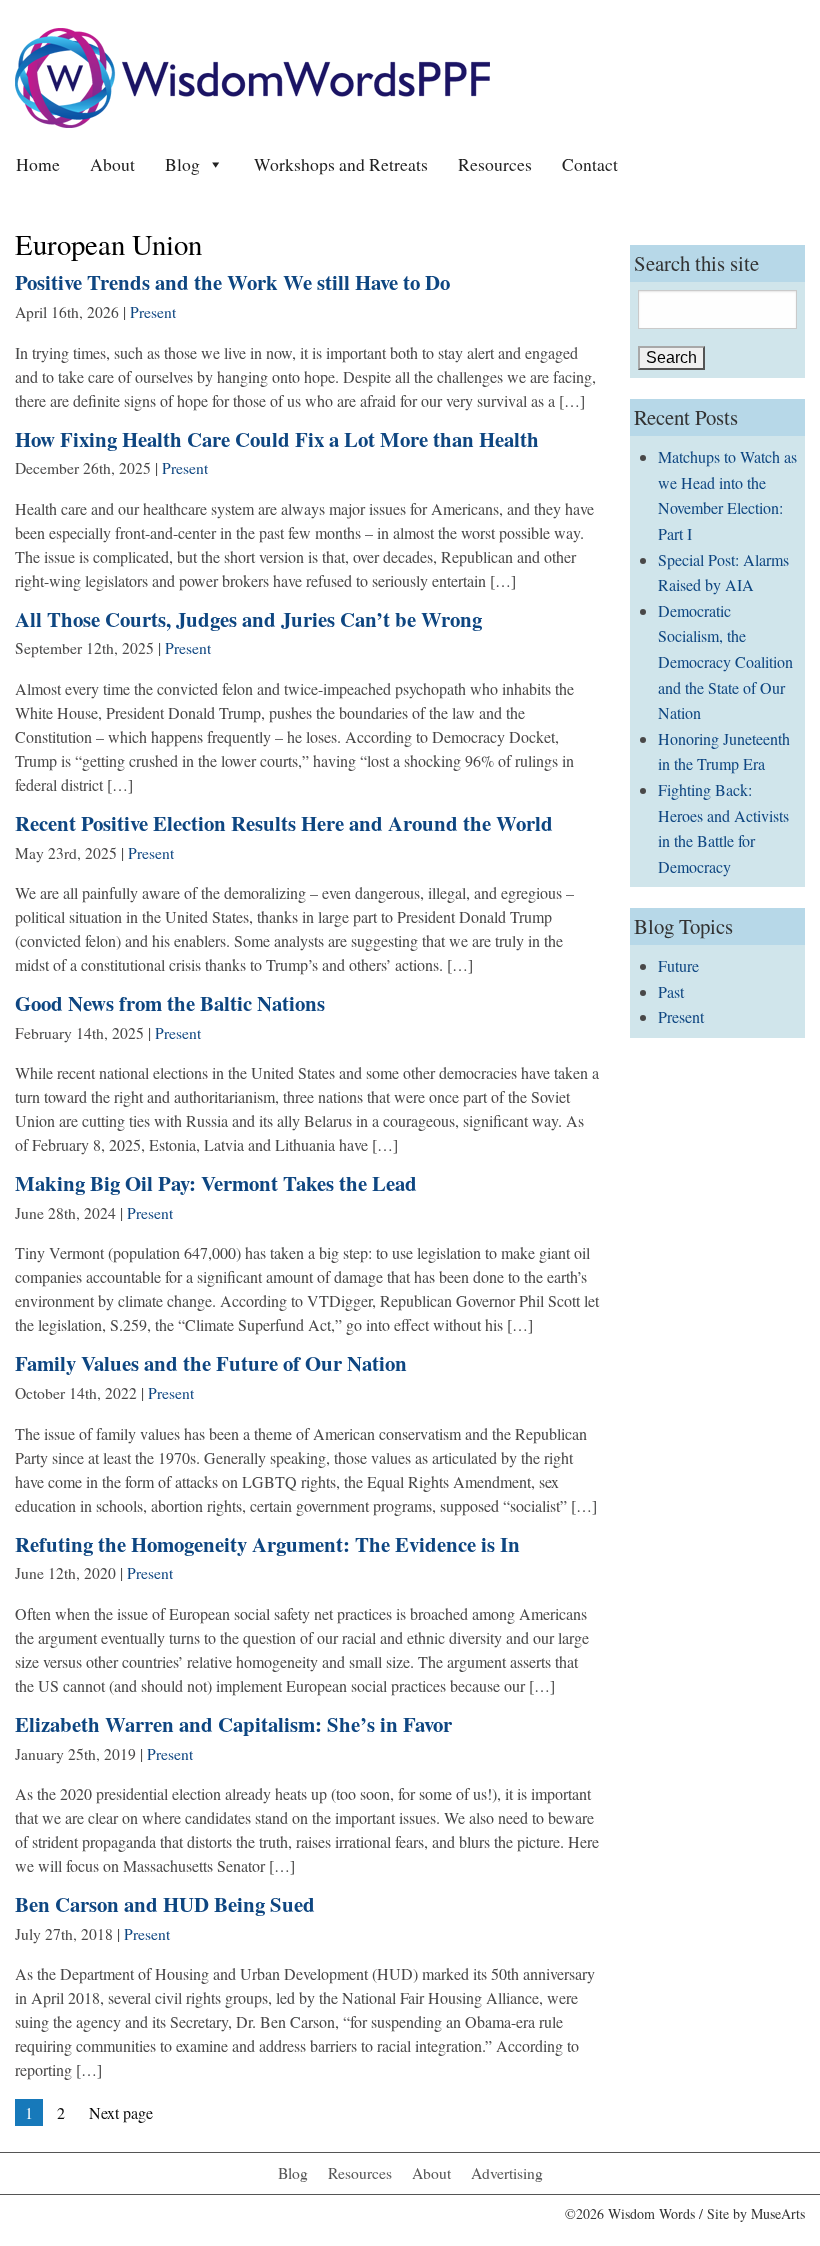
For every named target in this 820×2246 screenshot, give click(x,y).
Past (671, 991)
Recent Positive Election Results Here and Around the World (284, 823)
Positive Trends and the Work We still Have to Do (232, 282)
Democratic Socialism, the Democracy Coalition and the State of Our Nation (725, 661)
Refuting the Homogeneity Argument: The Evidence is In (267, 1544)
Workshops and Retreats (341, 164)
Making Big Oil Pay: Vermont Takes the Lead (216, 1183)
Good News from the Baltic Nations (170, 1003)
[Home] (252, 75)
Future (678, 965)
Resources (495, 164)
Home (38, 164)
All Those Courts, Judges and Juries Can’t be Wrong (248, 619)
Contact (590, 164)
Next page (121, 2112)
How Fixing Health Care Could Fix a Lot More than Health (277, 439)
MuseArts (778, 2213)
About (112, 164)
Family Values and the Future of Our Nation (211, 1363)
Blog (182, 164)
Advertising (507, 2173)
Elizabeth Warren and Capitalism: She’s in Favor (233, 1724)
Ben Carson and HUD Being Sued (165, 1904)
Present (153, 312)
